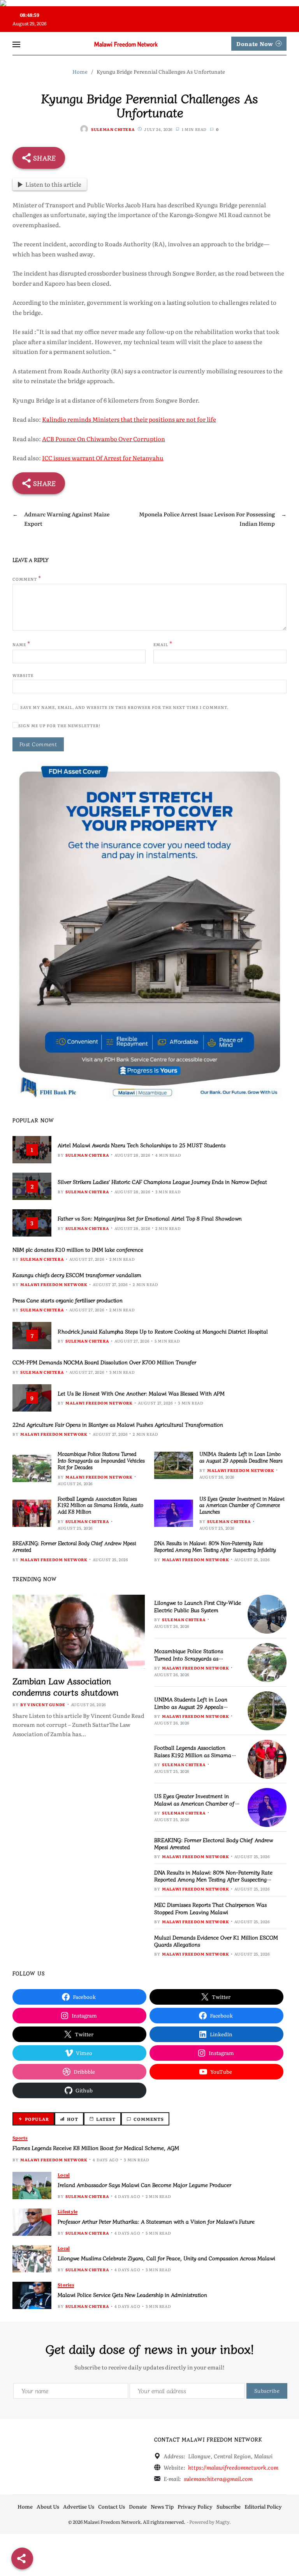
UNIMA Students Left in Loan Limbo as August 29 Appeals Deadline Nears (241, 1457)
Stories (66, 2285)
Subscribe (229, 2506)
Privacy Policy (195, 2506)
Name (21, 644)
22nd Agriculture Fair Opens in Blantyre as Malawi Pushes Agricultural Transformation (118, 1424)
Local (64, 2175)
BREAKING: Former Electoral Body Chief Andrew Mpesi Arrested (74, 1546)
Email (163, 644)
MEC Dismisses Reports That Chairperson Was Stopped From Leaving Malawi (210, 1908)
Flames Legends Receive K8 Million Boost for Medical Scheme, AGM (96, 2148)
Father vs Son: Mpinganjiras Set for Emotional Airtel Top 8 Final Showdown (150, 1218)
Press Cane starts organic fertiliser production (68, 1300)
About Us (48, 2506)
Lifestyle (68, 2211)
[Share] (22, 2558)
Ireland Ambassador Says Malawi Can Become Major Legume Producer (144, 2185)
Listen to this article (53, 184)
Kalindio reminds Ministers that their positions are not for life (129, 419)
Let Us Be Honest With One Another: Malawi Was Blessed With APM (141, 1393)
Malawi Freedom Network (54, 1284)
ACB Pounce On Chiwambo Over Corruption (104, 439)
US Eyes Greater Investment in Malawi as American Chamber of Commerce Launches (242, 1505)
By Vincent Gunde (43, 1704)
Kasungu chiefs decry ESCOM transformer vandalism (77, 1275)
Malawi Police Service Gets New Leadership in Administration (132, 2295)
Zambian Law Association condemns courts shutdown (65, 1686)
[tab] (33, 2119)
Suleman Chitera (113, 129)
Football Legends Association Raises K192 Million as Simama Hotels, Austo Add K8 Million (100, 1505)
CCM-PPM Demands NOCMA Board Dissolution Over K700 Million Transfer (104, 1362)
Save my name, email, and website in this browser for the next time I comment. (124, 707)
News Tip (162, 2506)
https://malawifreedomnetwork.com (233, 2467)
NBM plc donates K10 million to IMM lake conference (78, 1249)
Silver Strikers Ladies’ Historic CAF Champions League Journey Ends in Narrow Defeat (162, 1182)
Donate (138, 2506)
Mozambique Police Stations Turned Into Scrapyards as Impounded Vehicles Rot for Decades (101, 1460)
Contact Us (112, 2506)
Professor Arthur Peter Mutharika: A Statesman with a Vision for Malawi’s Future (156, 2221)
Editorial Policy (263, 2506)
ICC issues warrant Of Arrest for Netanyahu (103, 458)
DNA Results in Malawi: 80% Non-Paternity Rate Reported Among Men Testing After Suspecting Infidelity (215, 1546)
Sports (20, 2138)
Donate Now (255, 44)
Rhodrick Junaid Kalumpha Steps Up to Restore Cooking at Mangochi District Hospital (163, 1331)
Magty (222, 2522)
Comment (27, 578)
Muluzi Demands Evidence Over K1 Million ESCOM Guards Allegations (216, 1941)
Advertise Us (79, 2506)
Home (25, 2506)
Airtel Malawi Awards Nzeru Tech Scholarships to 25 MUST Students (142, 1145)
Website (23, 675)
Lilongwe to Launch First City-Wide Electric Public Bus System (198, 1606)
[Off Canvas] (16, 44)
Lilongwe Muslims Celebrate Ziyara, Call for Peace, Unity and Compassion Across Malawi (166, 2258)
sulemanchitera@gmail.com (218, 2479)
